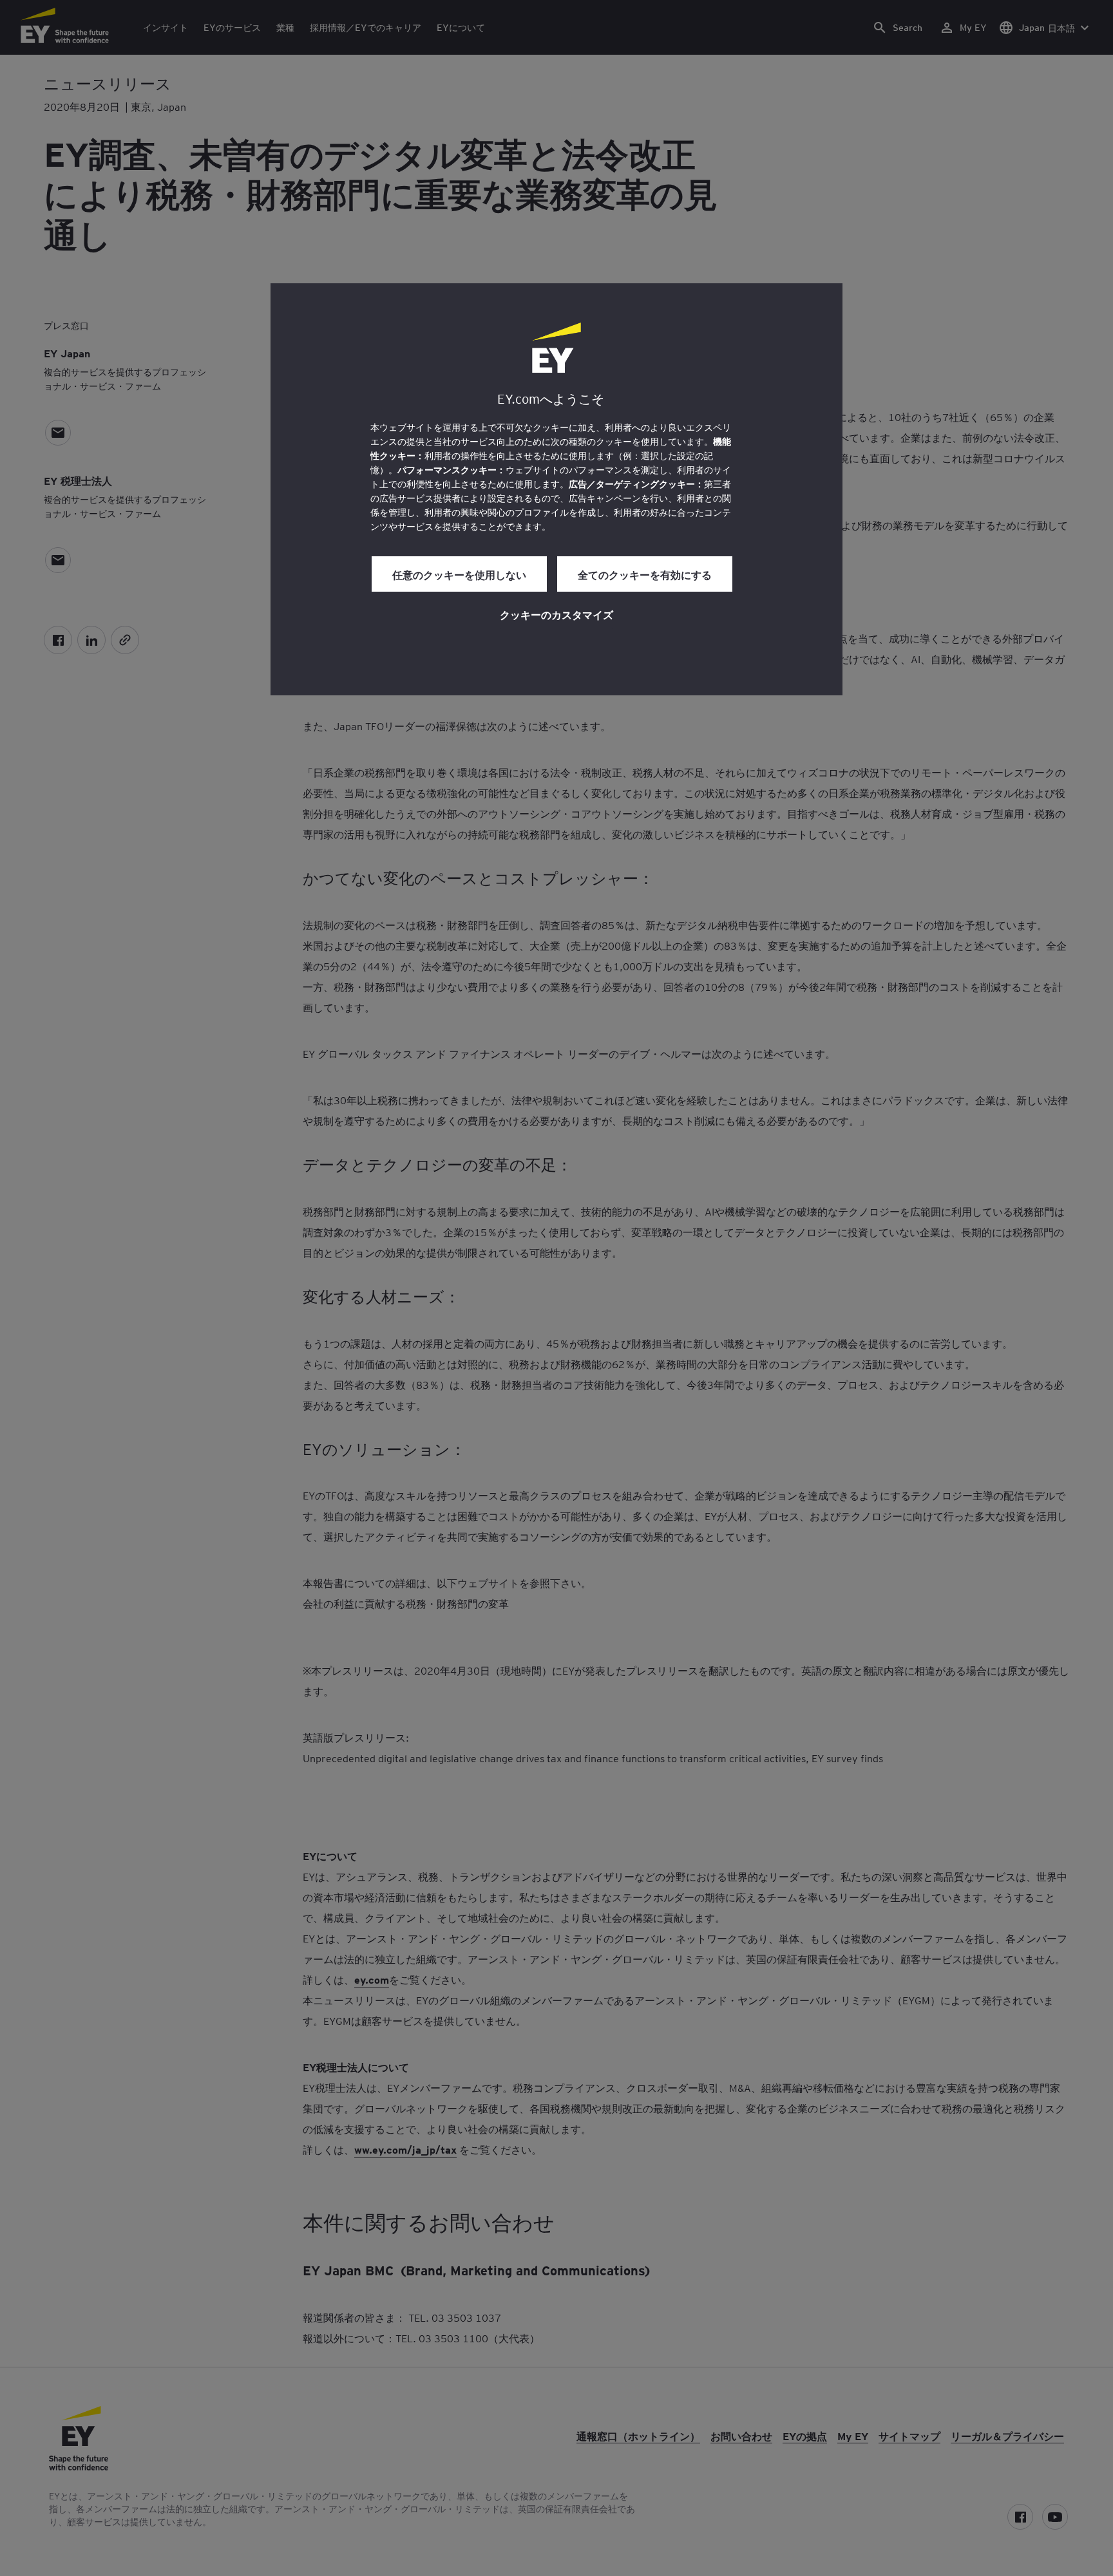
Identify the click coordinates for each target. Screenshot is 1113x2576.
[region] (556, 489)
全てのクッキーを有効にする (645, 574)
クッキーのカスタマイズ (556, 614)
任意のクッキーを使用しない (459, 574)
